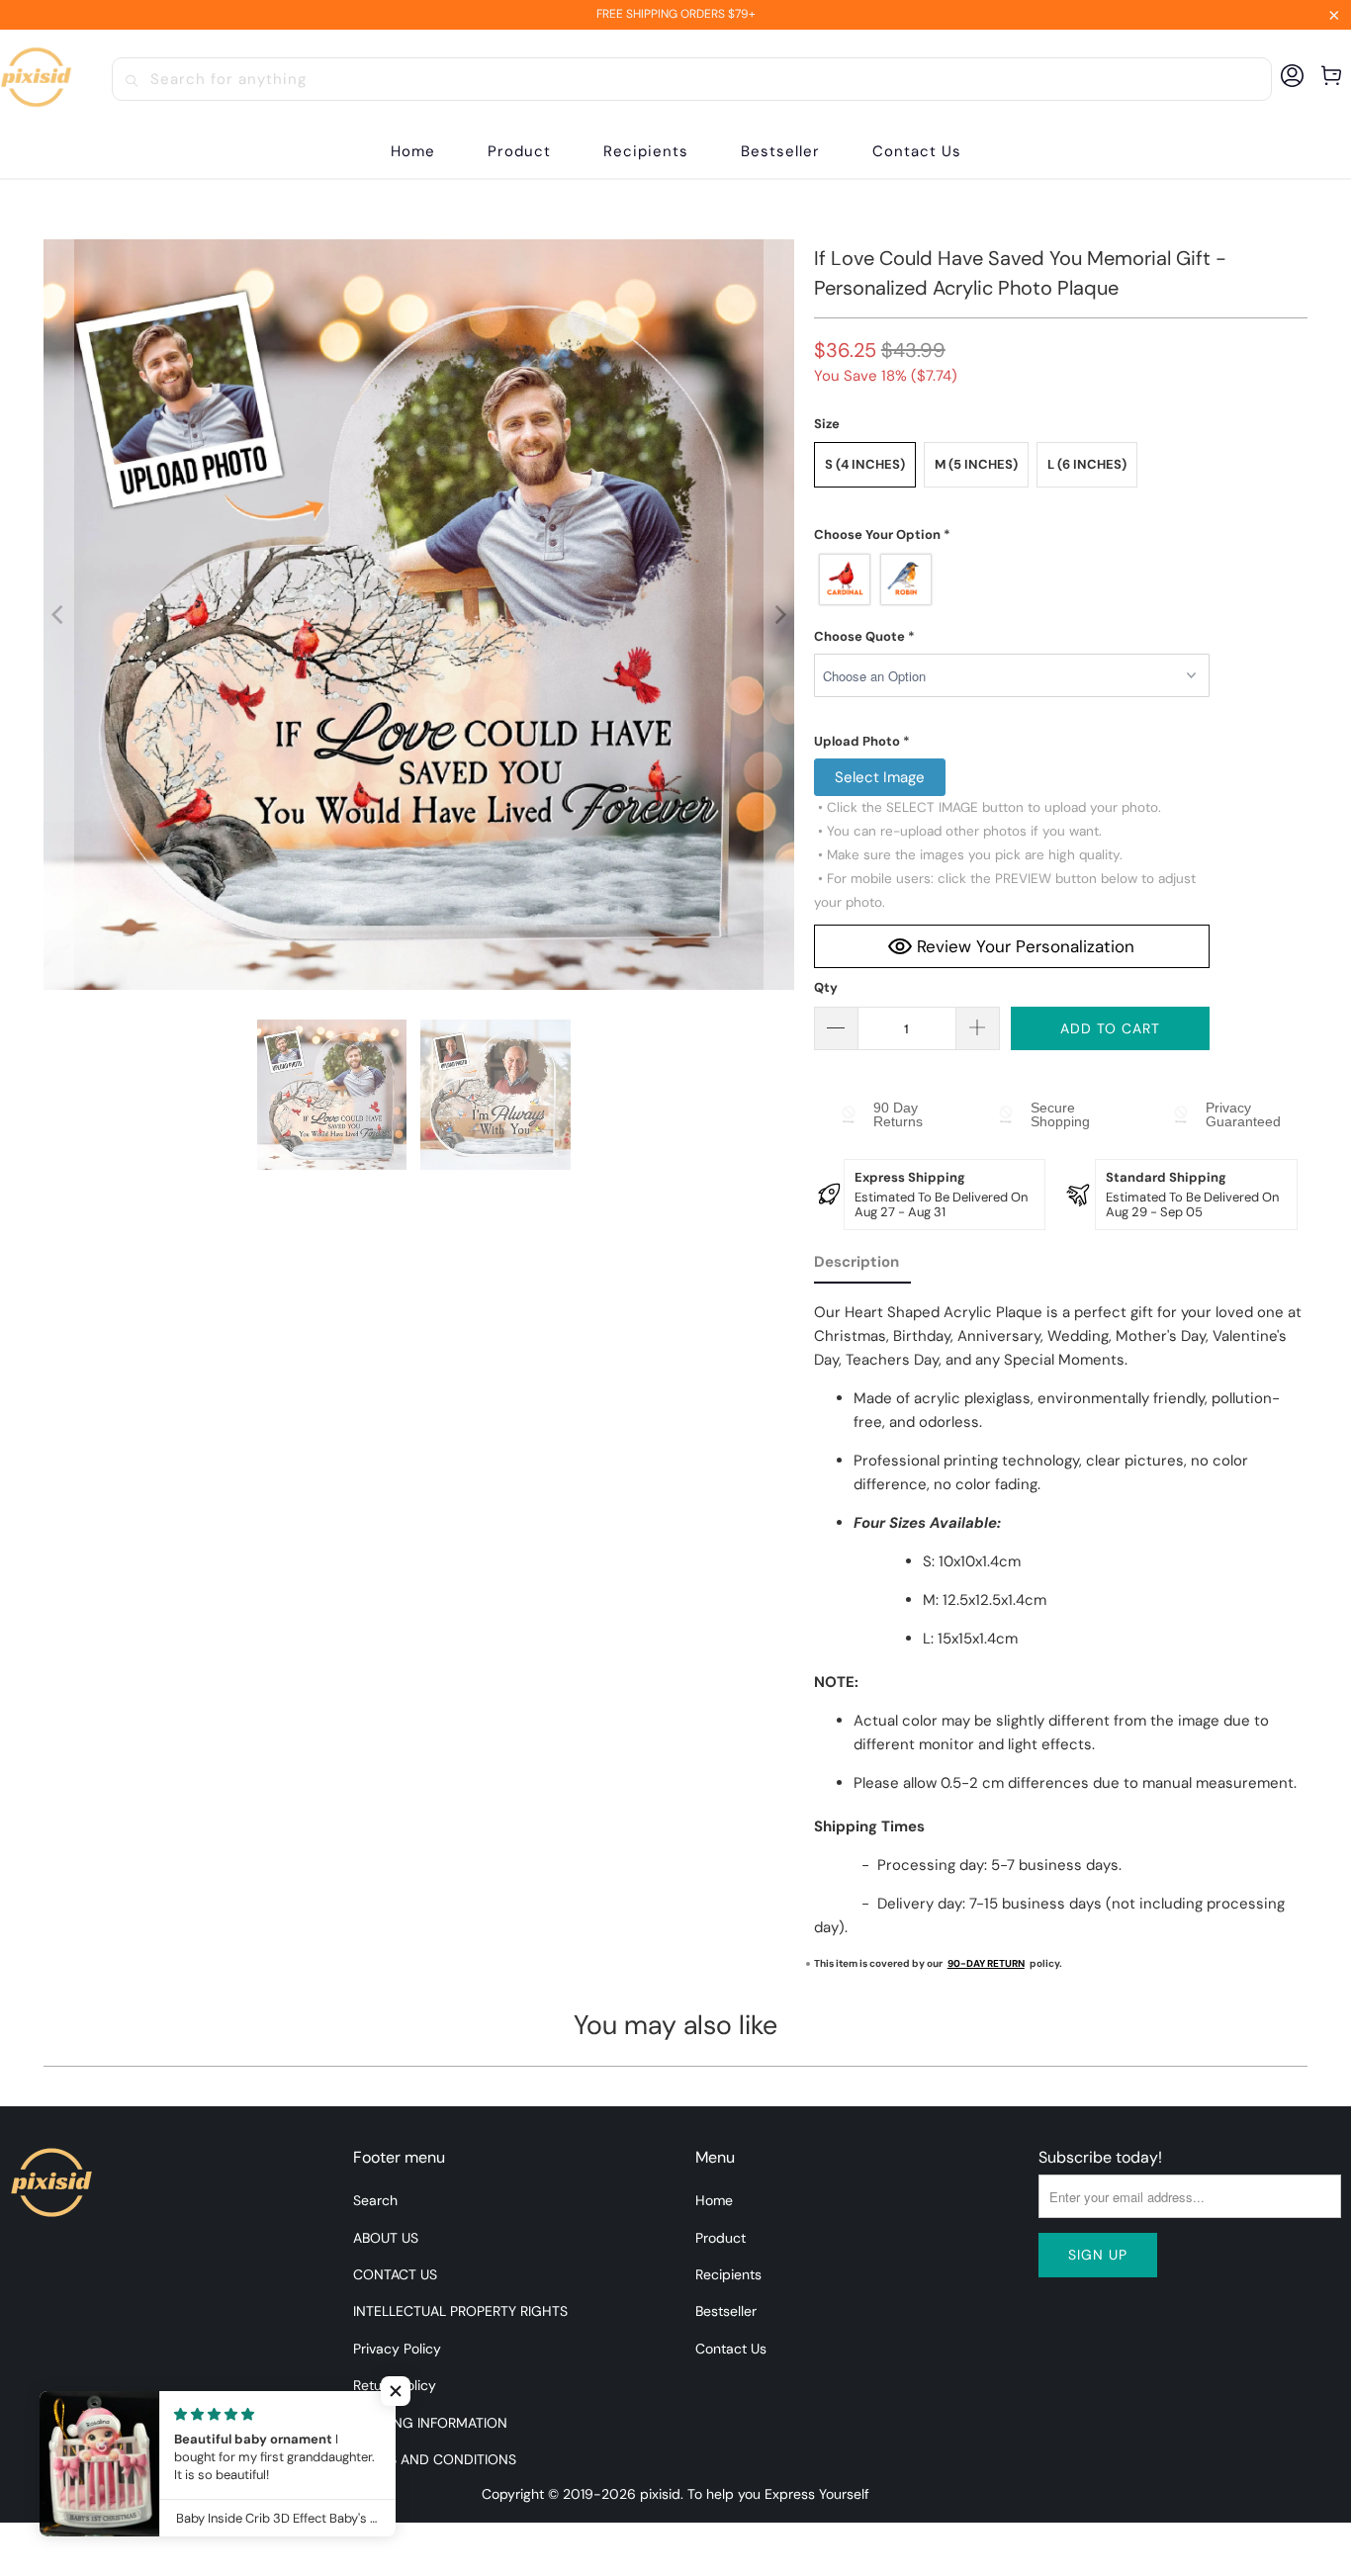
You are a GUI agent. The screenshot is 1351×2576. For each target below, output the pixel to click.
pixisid (660, 2494)
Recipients (728, 2274)
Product (721, 2238)
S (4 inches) (865, 464)
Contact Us (731, 2349)
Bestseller (726, 2311)
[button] (519, 152)
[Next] (779, 615)
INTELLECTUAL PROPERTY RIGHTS (460, 2311)
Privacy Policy (397, 2349)
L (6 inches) (1087, 464)
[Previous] (58, 615)
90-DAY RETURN (986, 1963)
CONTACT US (395, 2274)
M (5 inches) (976, 464)
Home (714, 2200)
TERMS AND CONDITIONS (435, 2459)
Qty (826, 987)
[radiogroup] (1012, 579)
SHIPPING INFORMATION (430, 2423)
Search (375, 2200)
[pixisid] (36, 79)
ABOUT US (386, 2238)
